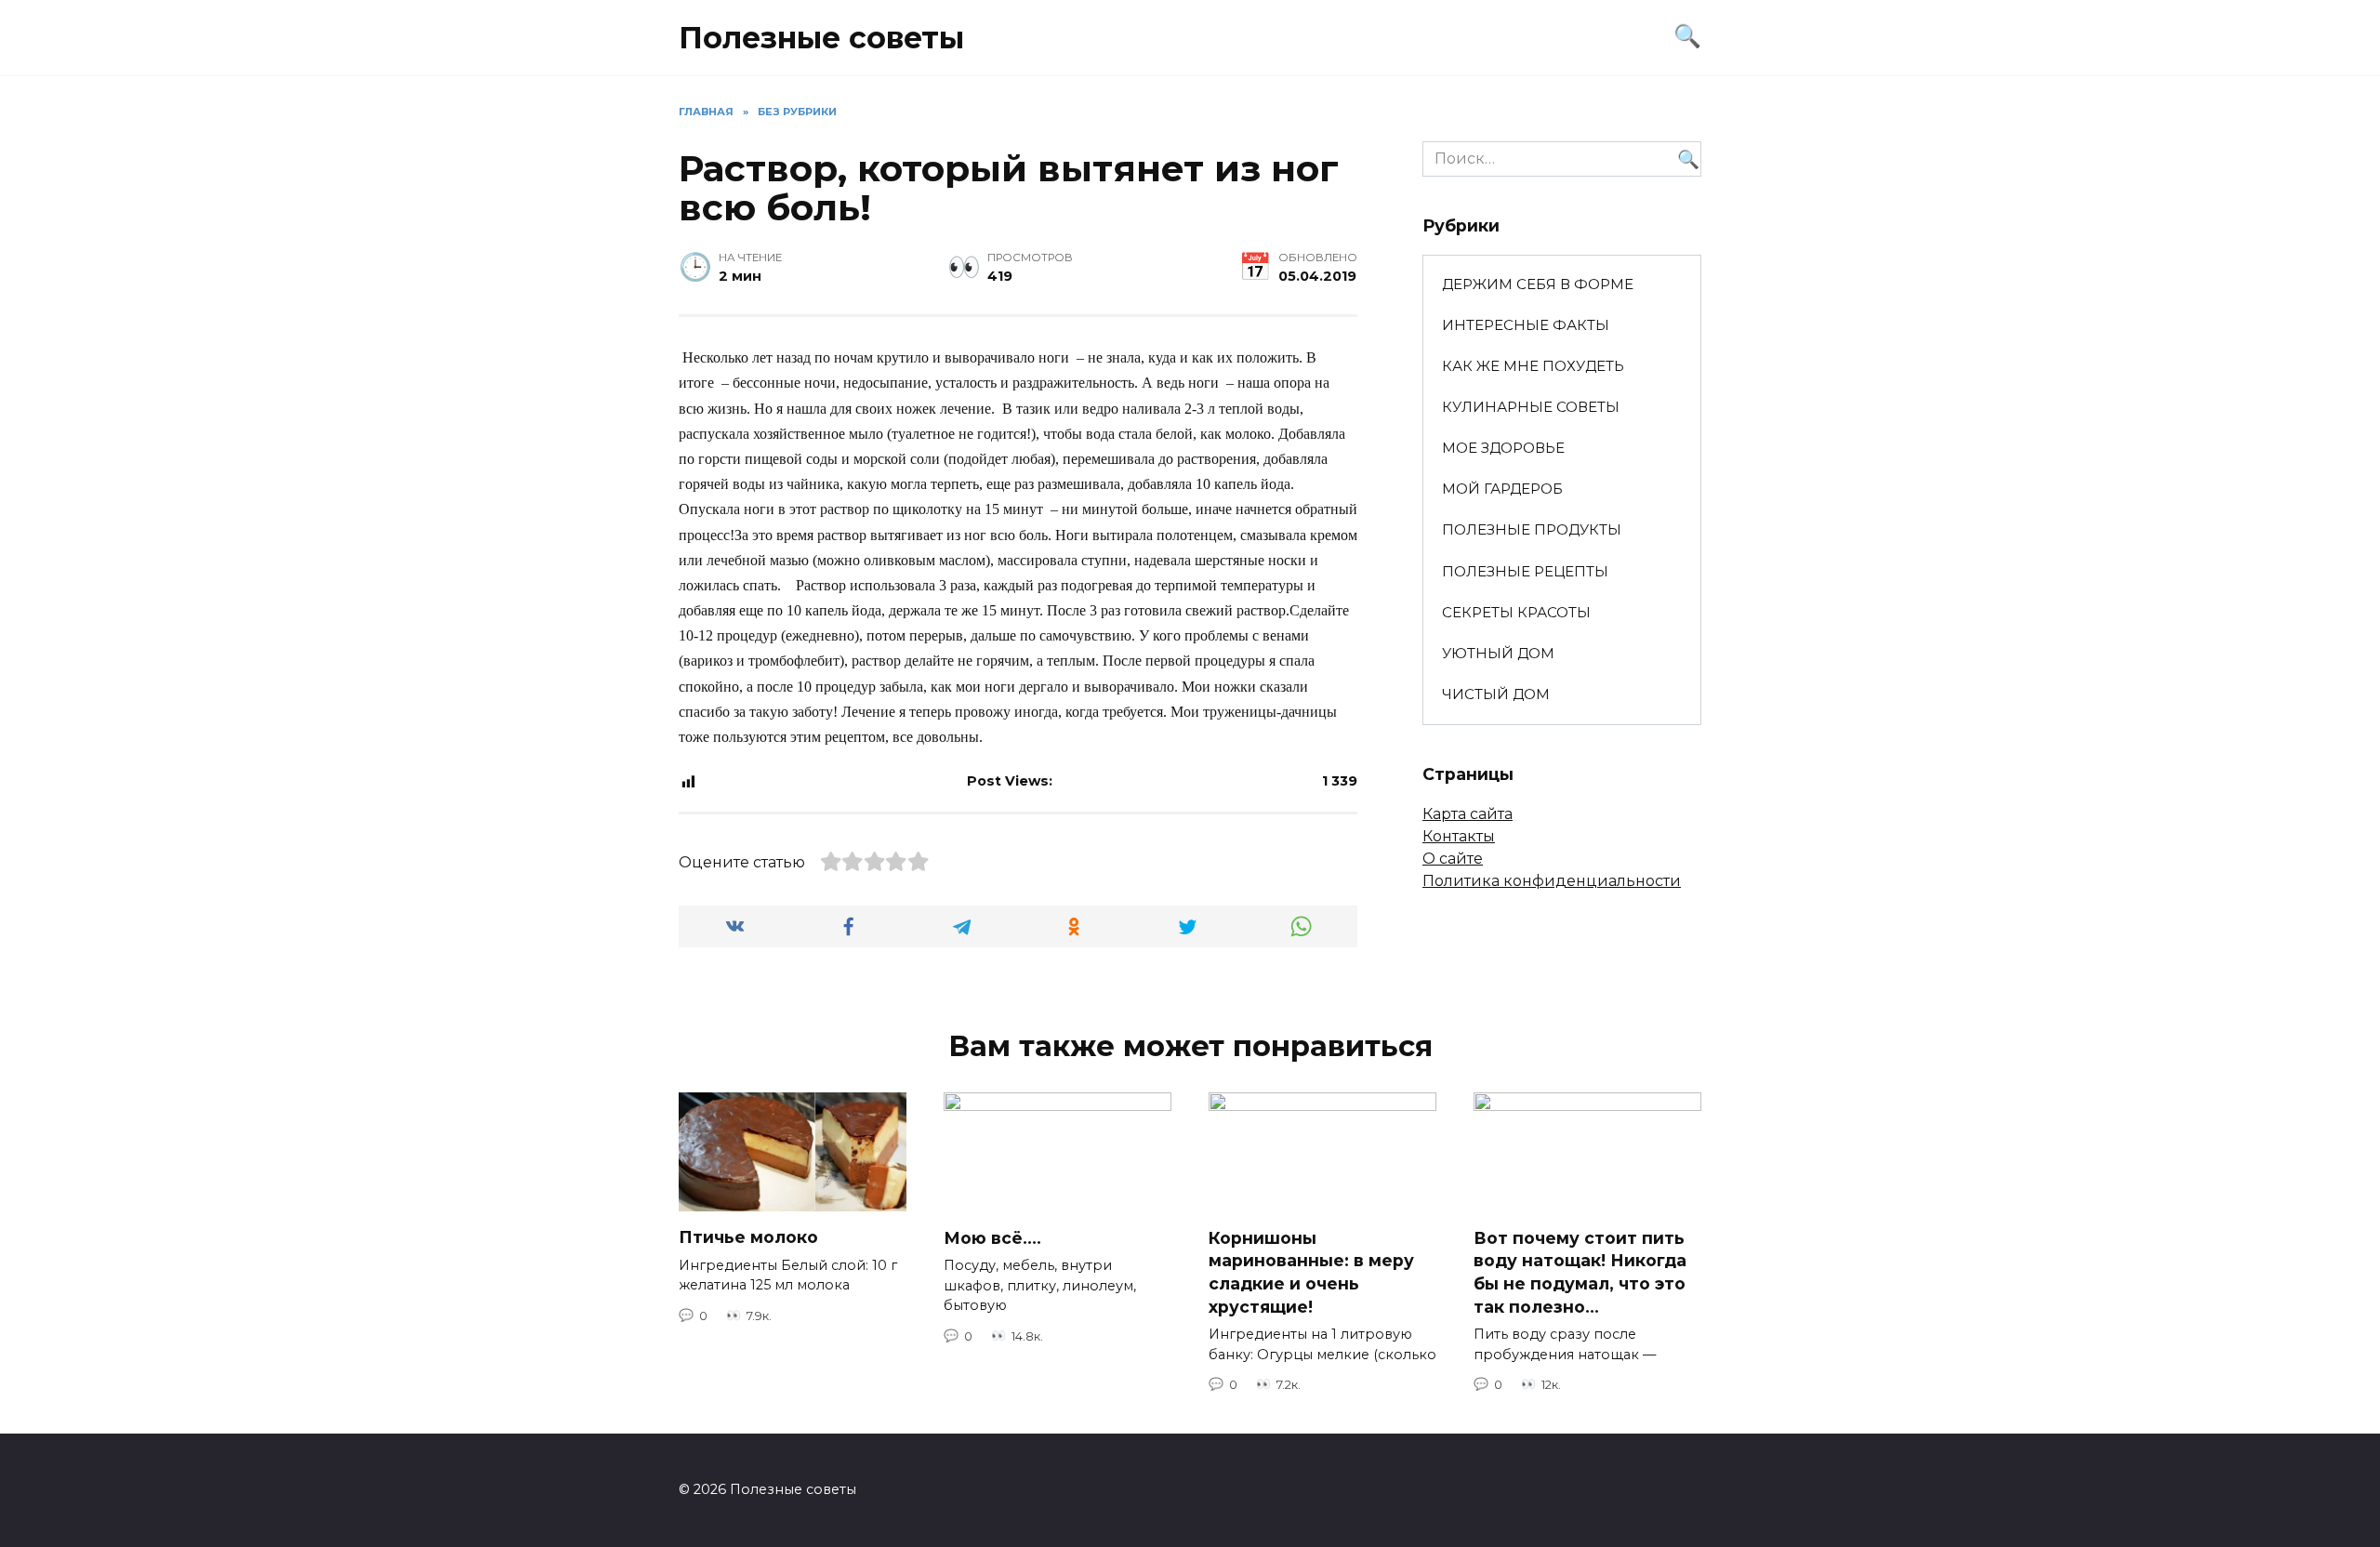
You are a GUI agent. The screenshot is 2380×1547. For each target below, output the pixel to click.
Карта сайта (1468, 814)
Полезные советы (821, 38)
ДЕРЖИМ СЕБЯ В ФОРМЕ (1538, 284)
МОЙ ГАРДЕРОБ (1502, 489)
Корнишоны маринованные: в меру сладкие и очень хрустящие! (1311, 1272)
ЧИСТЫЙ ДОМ (1496, 694)
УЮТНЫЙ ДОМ (1498, 653)
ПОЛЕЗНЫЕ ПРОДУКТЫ (1532, 529)
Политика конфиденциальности (1552, 881)
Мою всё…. (992, 1238)
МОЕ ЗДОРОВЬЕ (1503, 448)
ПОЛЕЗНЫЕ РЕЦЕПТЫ (1525, 571)
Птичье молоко (748, 1237)
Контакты (1459, 836)
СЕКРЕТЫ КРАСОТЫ (1516, 612)
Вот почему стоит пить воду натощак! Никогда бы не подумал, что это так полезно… (1580, 1272)
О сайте (1453, 859)
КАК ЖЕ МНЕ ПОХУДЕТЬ (1533, 366)
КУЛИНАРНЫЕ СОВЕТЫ (1531, 407)
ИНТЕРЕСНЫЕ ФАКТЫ (1526, 325)
